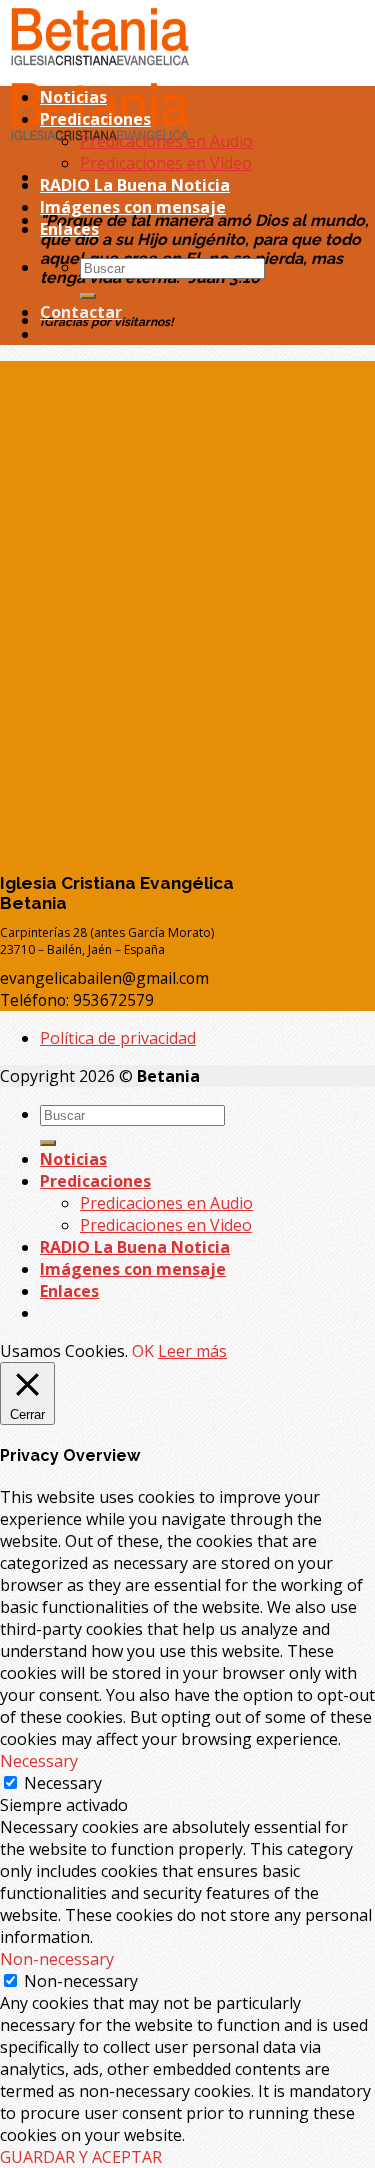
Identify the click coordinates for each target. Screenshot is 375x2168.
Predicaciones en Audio (166, 141)
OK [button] (143, 1351)
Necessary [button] (39, 1761)
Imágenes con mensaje (133, 207)
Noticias (73, 97)
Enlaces (69, 229)
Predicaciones (95, 119)
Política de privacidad (118, 1038)
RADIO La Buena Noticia (135, 185)
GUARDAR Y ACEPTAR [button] (81, 2157)
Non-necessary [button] (57, 1959)
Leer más (192, 1351)
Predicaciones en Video (166, 163)
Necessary (63, 1783)
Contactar (81, 312)
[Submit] (88, 296)
